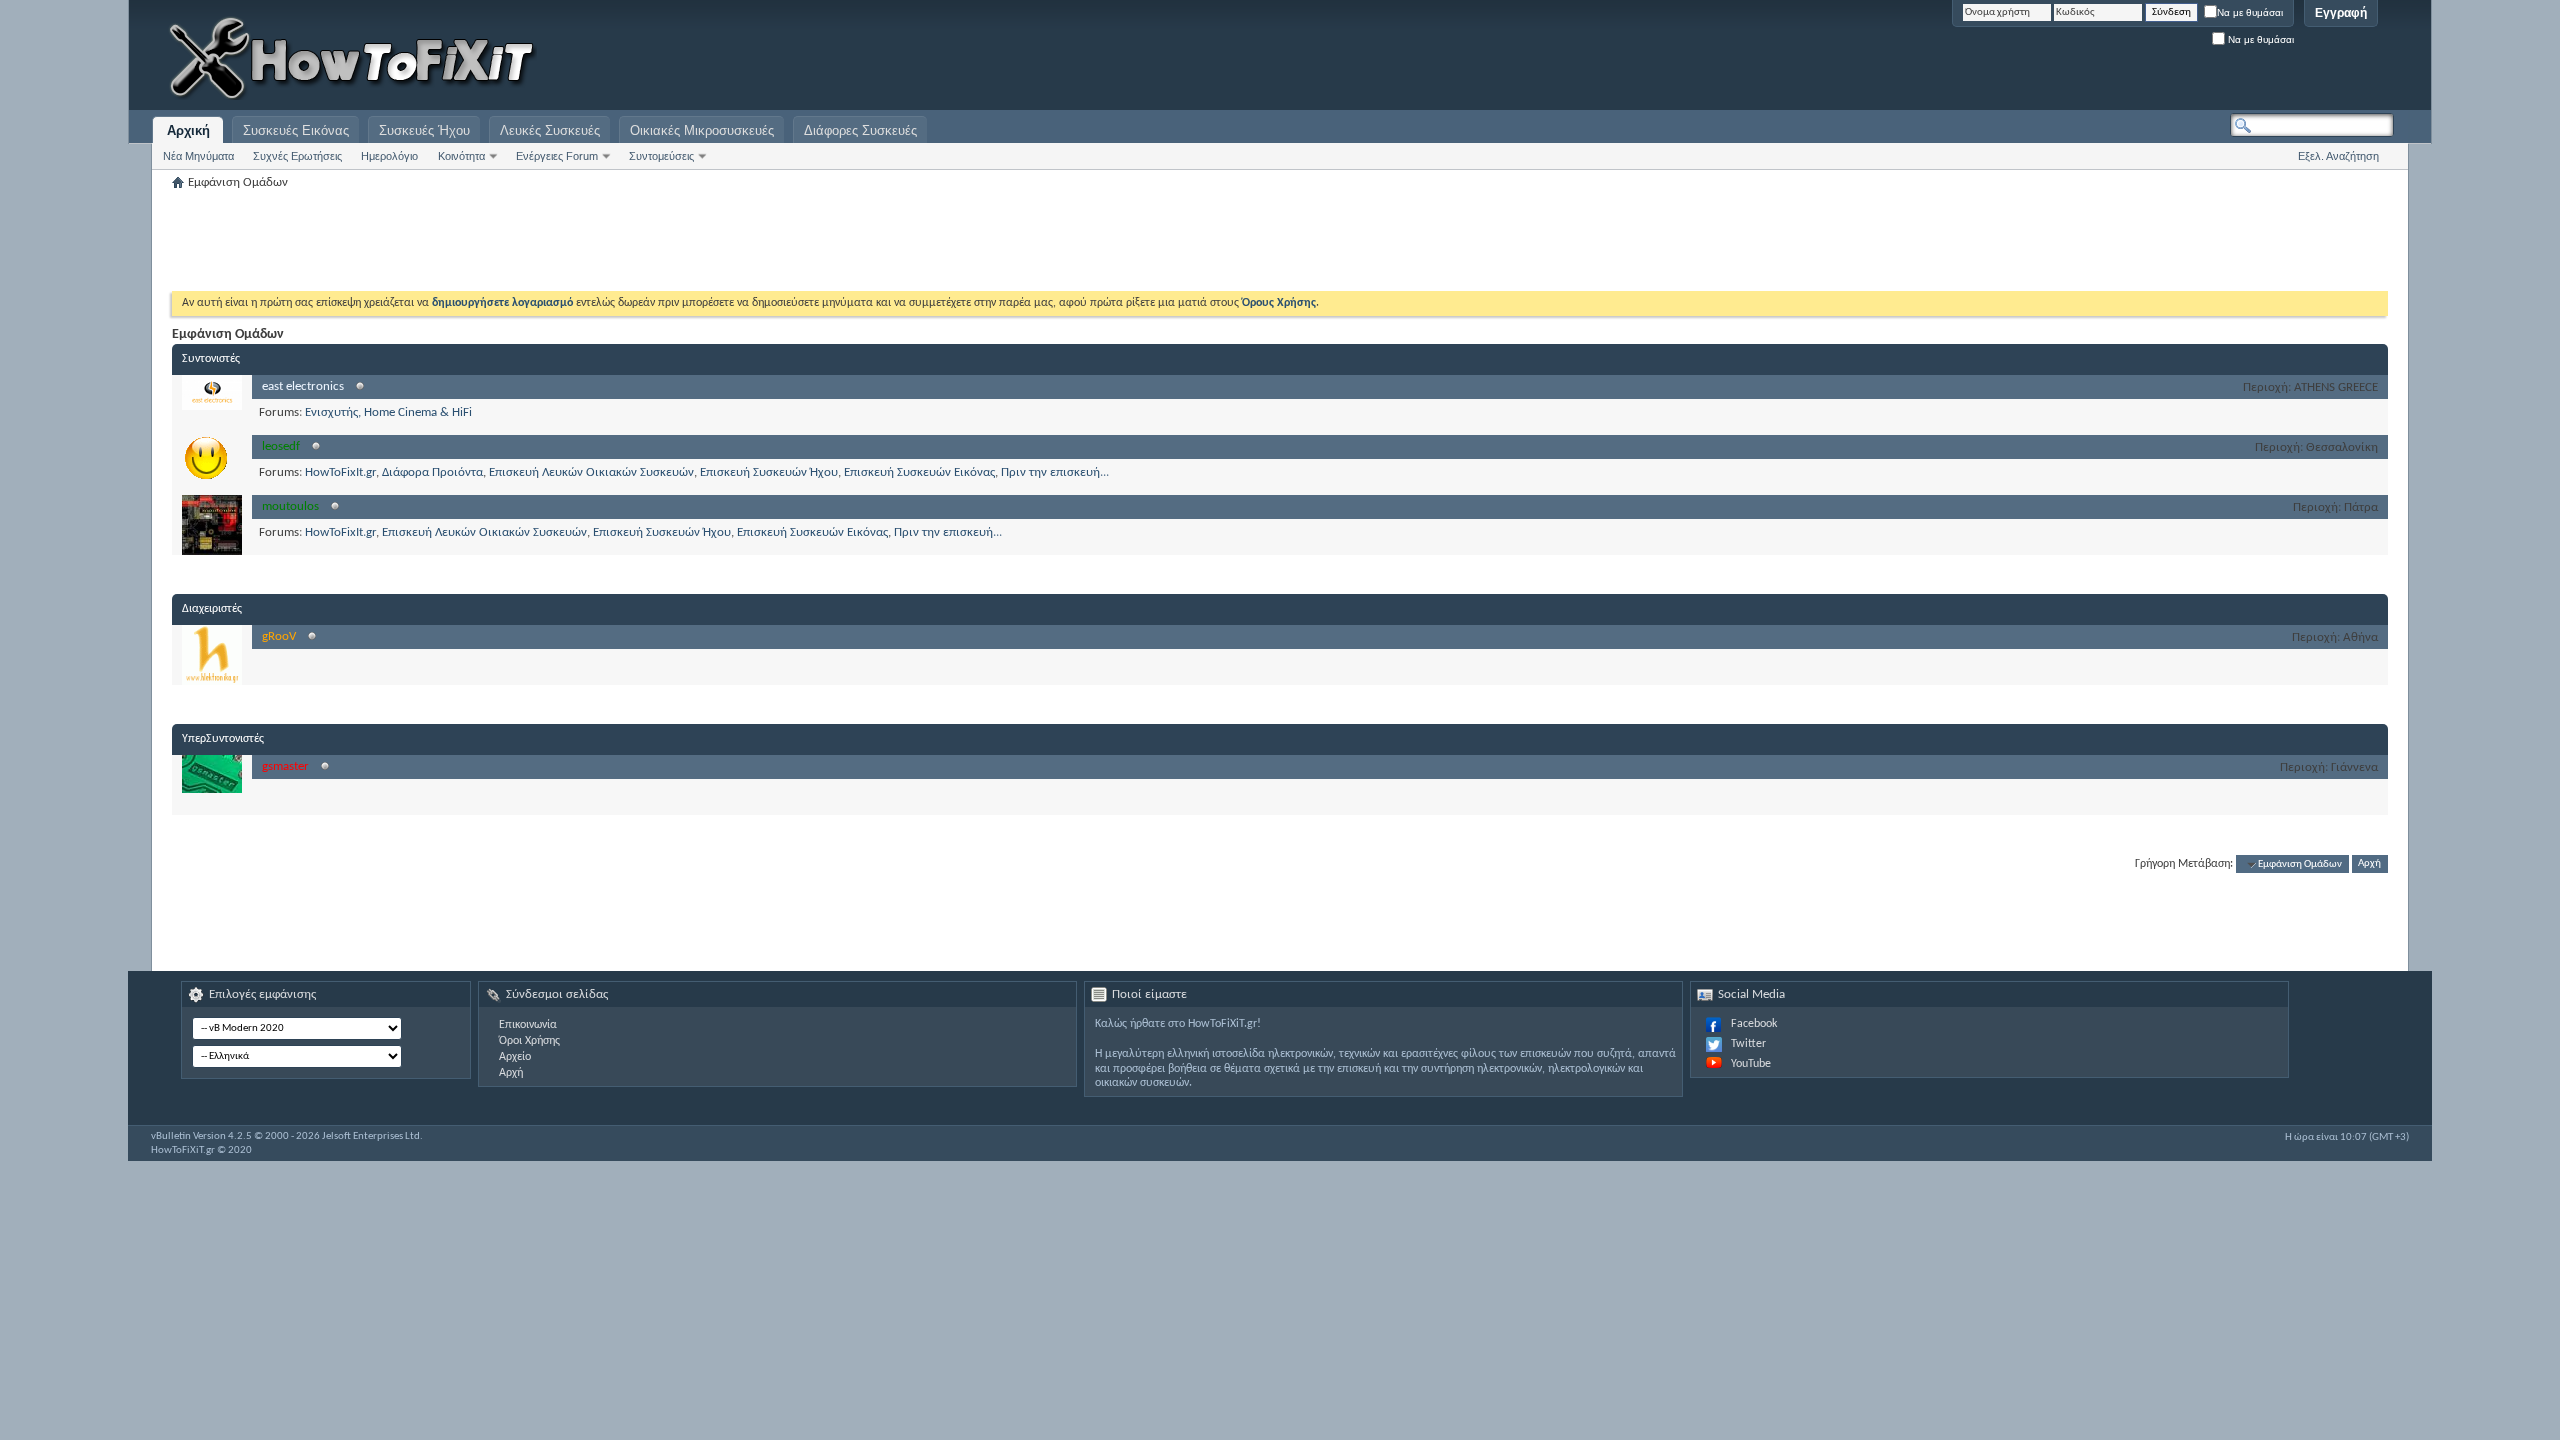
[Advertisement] (2144, 60)
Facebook (1754, 1024)
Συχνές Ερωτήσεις (297, 156)
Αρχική (188, 130)
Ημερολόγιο (389, 156)
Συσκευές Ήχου (424, 130)
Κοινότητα (461, 156)
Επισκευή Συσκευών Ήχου (769, 472)
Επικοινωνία (528, 1025)
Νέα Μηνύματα (198, 156)
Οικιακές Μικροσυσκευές (702, 130)
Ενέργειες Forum (557, 156)
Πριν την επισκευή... (1055, 472)
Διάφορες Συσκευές (860, 130)
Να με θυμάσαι (2250, 12)
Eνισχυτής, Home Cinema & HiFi (388, 412)
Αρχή (2369, 864)
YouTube (1751, 1064)
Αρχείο (515, 1057)
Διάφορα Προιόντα (432, 472)
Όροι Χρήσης (529, 1041)
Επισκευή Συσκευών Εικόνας (919, 472)
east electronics (303, 386)
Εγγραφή (2341, 13)
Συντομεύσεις (661, 156)
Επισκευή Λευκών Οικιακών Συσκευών (591, 472)
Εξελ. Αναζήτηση (2338, 156)
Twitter (1748, 1044)
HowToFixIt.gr (340, 472)
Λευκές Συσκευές (550, 130)
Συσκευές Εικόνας (296, 130)
